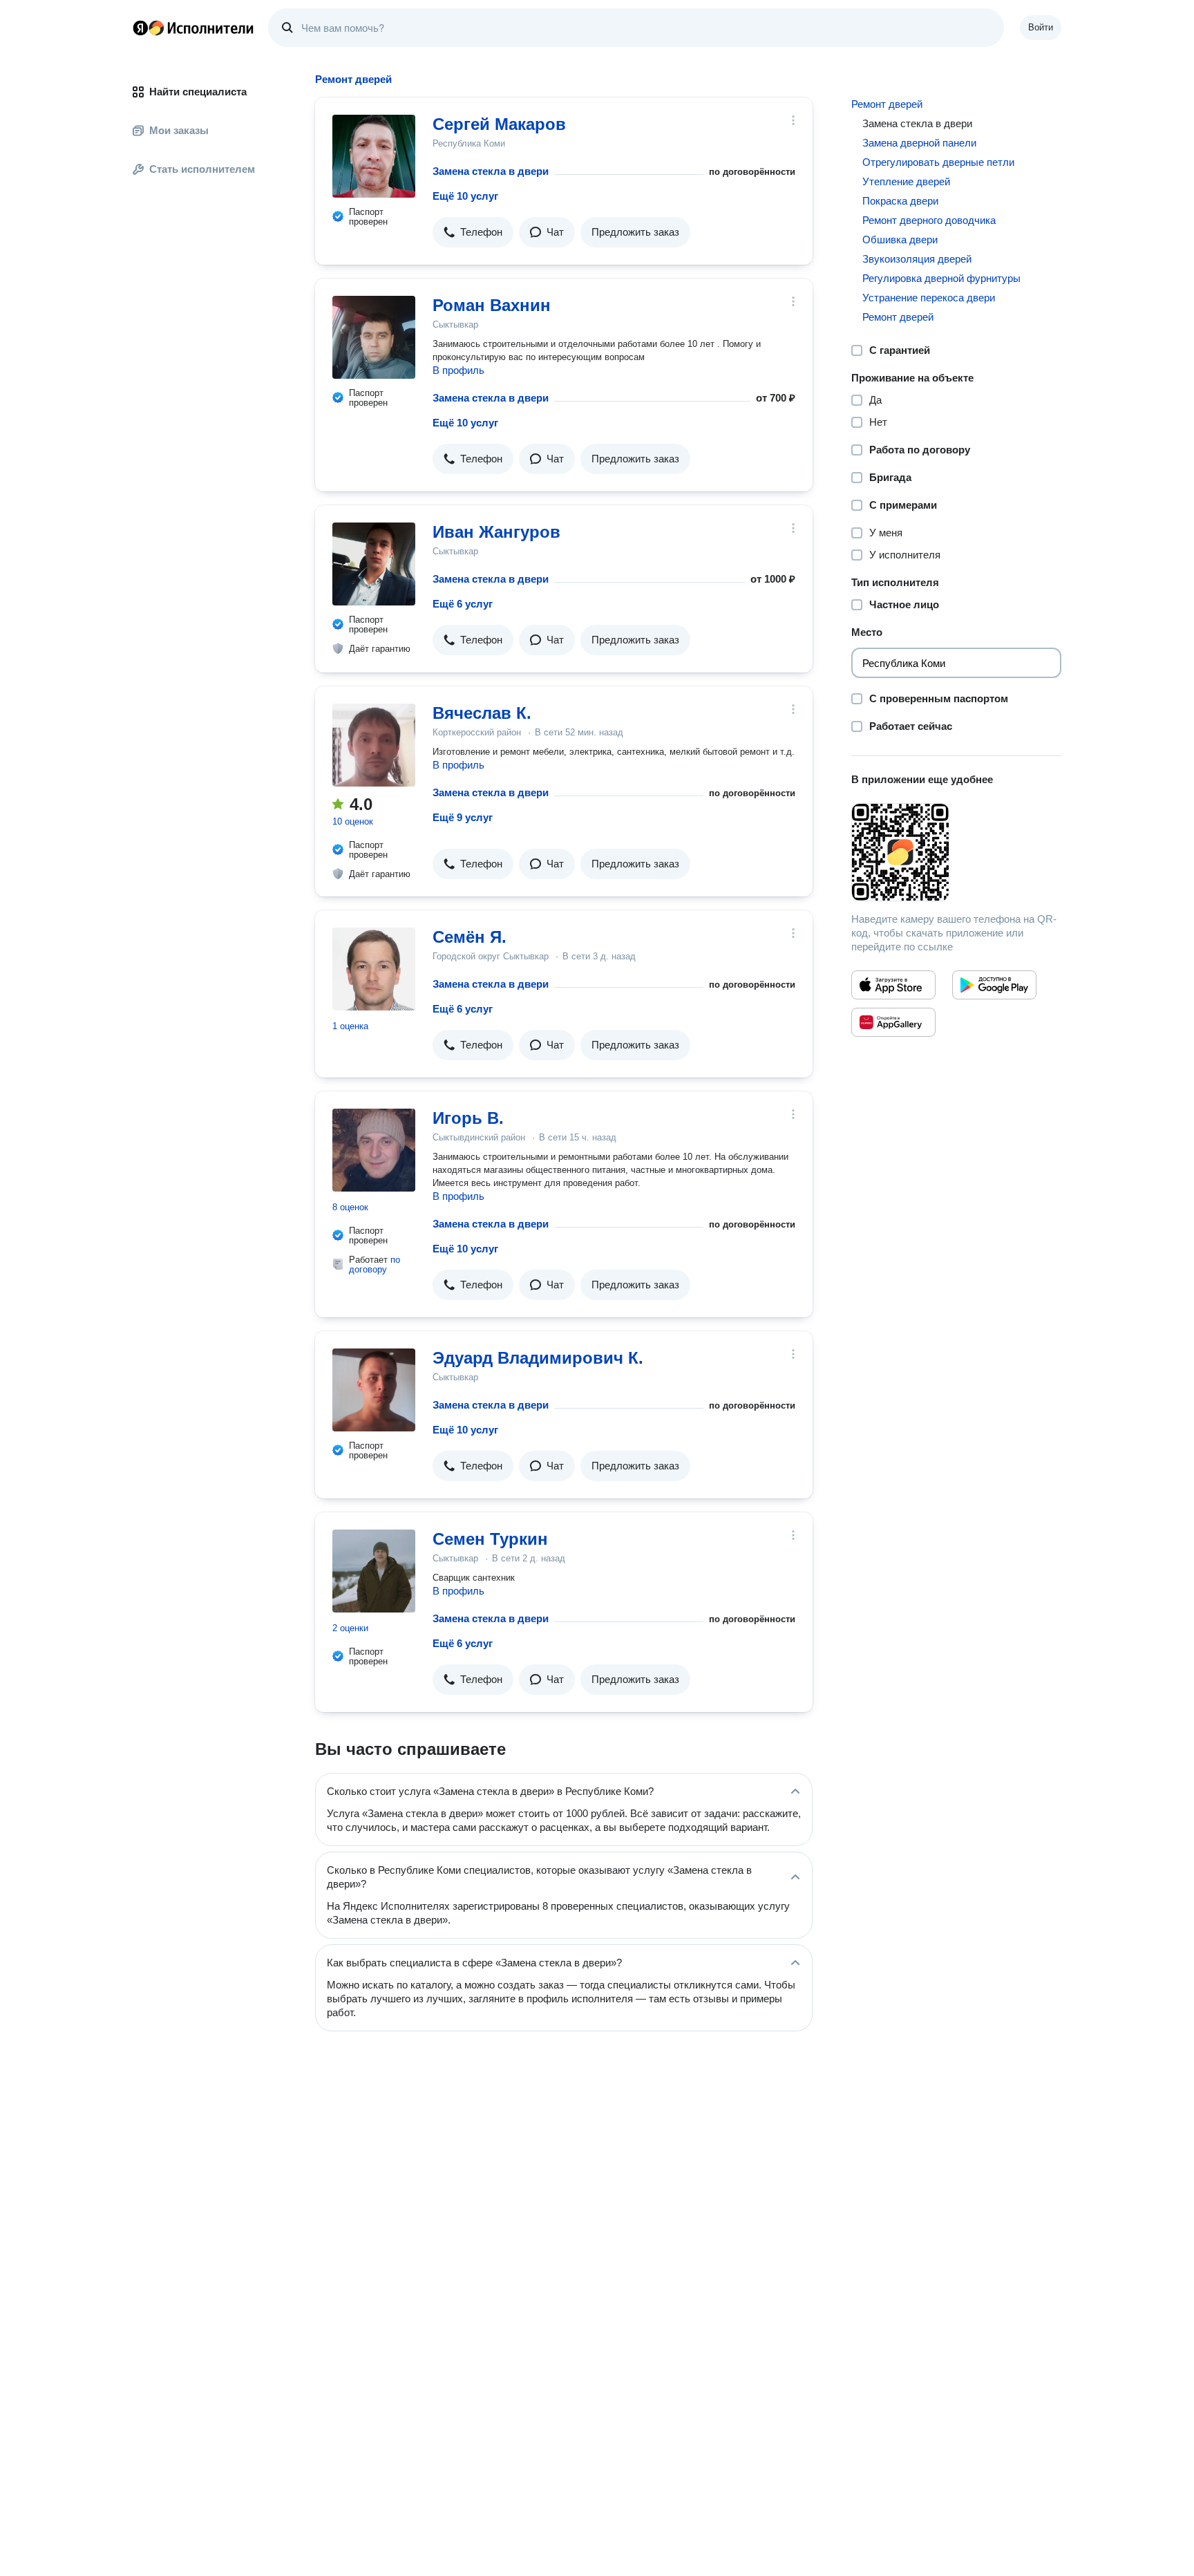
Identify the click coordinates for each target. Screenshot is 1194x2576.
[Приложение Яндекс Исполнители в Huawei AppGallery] (893, 1022)
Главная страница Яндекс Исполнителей (193, 28)
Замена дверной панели (919, 143)
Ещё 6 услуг (463, 604)
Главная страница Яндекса (140, 28)
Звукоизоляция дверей (917, 259)
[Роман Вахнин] (374, 337)
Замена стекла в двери (491, 171)
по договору (375, 1265)
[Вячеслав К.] (374, 745)
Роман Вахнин (492, 305)
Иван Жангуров (496, 532)
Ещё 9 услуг (463, 817)
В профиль (458, 370)
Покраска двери (900, 201)
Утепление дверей (906, 181)
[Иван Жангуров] (374, 564)
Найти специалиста (198, 92)
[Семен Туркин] (374, 1571)
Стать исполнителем (202, 169)
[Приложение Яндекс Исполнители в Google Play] (994, 985)
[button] (473, 232)
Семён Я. (470, 937)
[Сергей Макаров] (374, 156)
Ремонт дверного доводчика (929, 220)
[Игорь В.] (374, 1150)
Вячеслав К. (482, 713)
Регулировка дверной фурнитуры (941, 278)
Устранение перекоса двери (929, 298)
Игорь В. (468, 1118)
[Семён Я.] (374, 969)
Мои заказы (179, 130)
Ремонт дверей (887, 104)
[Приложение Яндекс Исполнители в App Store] (893, 985)
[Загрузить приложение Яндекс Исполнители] (956, 852)
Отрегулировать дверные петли (938, 162)
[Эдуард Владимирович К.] (374, 1390)
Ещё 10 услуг (465, 196)
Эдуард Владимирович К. (538, 1358)
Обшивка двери (900, 239)
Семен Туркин (490, 1539)
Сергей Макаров (499, 124)
